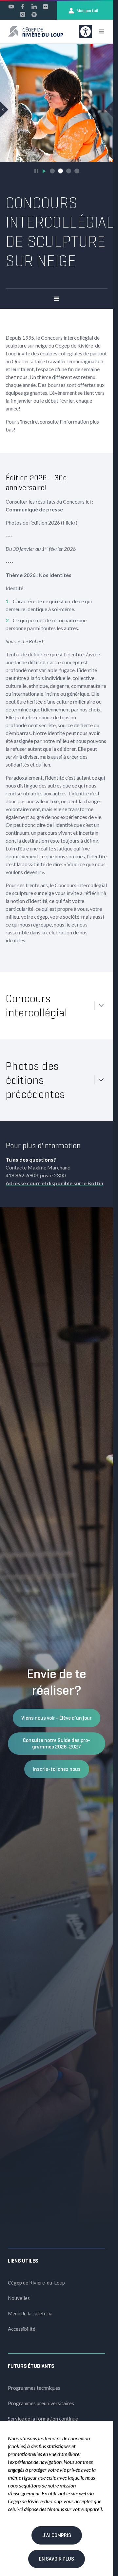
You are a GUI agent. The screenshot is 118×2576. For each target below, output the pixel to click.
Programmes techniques (34, 2383)
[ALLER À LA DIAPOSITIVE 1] (52, 166)
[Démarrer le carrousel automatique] (44, 166)
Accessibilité (22, 2324)
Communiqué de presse (34, 504)
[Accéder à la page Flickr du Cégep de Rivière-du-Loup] (46, 7)
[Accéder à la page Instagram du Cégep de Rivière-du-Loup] (23, 14)
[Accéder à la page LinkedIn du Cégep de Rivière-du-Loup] (34, 7)
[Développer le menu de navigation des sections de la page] (57, 294)
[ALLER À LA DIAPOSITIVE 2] (60, 166)
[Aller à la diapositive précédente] (4, 107)
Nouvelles (19, 2293)
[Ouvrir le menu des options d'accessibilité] (86, 31)
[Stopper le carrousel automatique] (36, 166)
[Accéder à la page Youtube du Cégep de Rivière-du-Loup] (11, 7)
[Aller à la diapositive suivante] (109, 107)
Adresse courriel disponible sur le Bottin (54, 1178)
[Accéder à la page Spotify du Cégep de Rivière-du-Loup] (34, 14)
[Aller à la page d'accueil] (36, 31)
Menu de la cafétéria (30, 2308)
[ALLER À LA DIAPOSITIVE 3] (69, 166)
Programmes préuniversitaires (41, 2398)
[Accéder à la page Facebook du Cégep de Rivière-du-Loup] (23, 7)
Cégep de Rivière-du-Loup (36, 2278)
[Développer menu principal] (101, 31)
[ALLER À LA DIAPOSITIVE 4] (77, 166)
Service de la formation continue (43, 2414)
